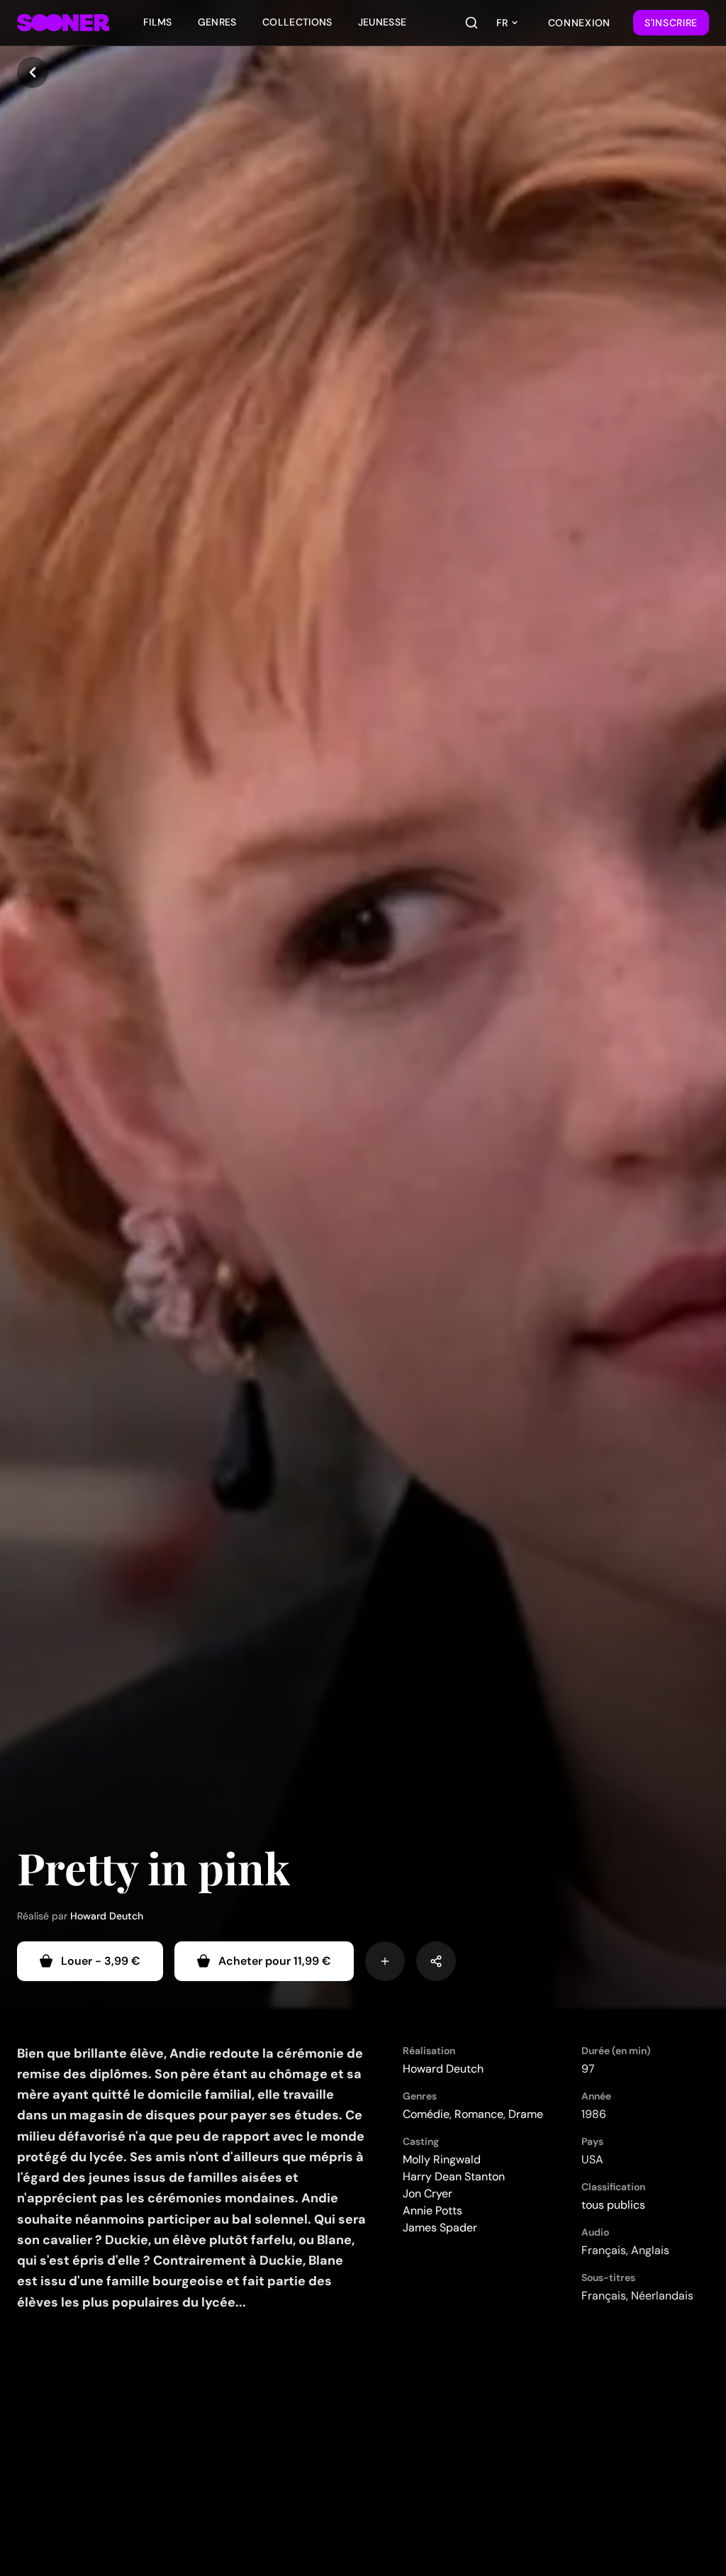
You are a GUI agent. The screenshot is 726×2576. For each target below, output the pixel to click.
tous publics (613, 2205)
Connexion (579, 23)
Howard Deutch (107, 1916)
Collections (297, 22)
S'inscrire (671, 23)
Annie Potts (432, 2210)
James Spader (440, 2227)
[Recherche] (471, 23)
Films (158, 22)
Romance (479, 2114)
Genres (217, 22)
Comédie (426, 2114)
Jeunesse (382, 22)
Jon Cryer (428, 2193)
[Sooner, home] (63, 23)
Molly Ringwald (442, 2159)
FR (502, 23)
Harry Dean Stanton (454, 2176)
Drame (526, 2114)
